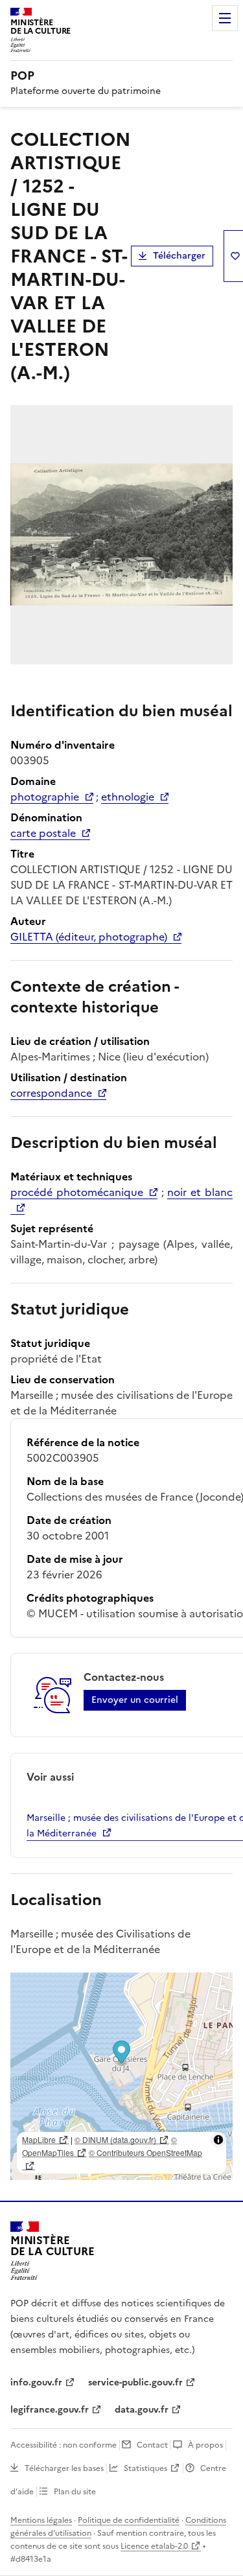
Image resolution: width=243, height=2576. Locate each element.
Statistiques (145, 2468)
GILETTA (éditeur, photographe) (89, 937)
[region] (121, 2076)
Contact (152, 2445)
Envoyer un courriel (135, 1700)
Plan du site (75, 2492)
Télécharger (179, 256)
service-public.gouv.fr (135, 2383)
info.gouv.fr (36, 2383)
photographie (45, 797)
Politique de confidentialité (129, 2520)
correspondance (51, 1093)
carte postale (43, 833)
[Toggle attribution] (218, 2140)
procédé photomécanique (77, 1192)
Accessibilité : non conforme (64, 2445)
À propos (205, 2445)
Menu (225, 18)
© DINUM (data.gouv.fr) (115, 2139)
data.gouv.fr (142, 2410)
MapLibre (39, 2139)
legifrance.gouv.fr (50, 2410)
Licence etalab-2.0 (154, 2546)
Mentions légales (41, 2520)
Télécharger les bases (64, 2468)
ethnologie (128, 797)
